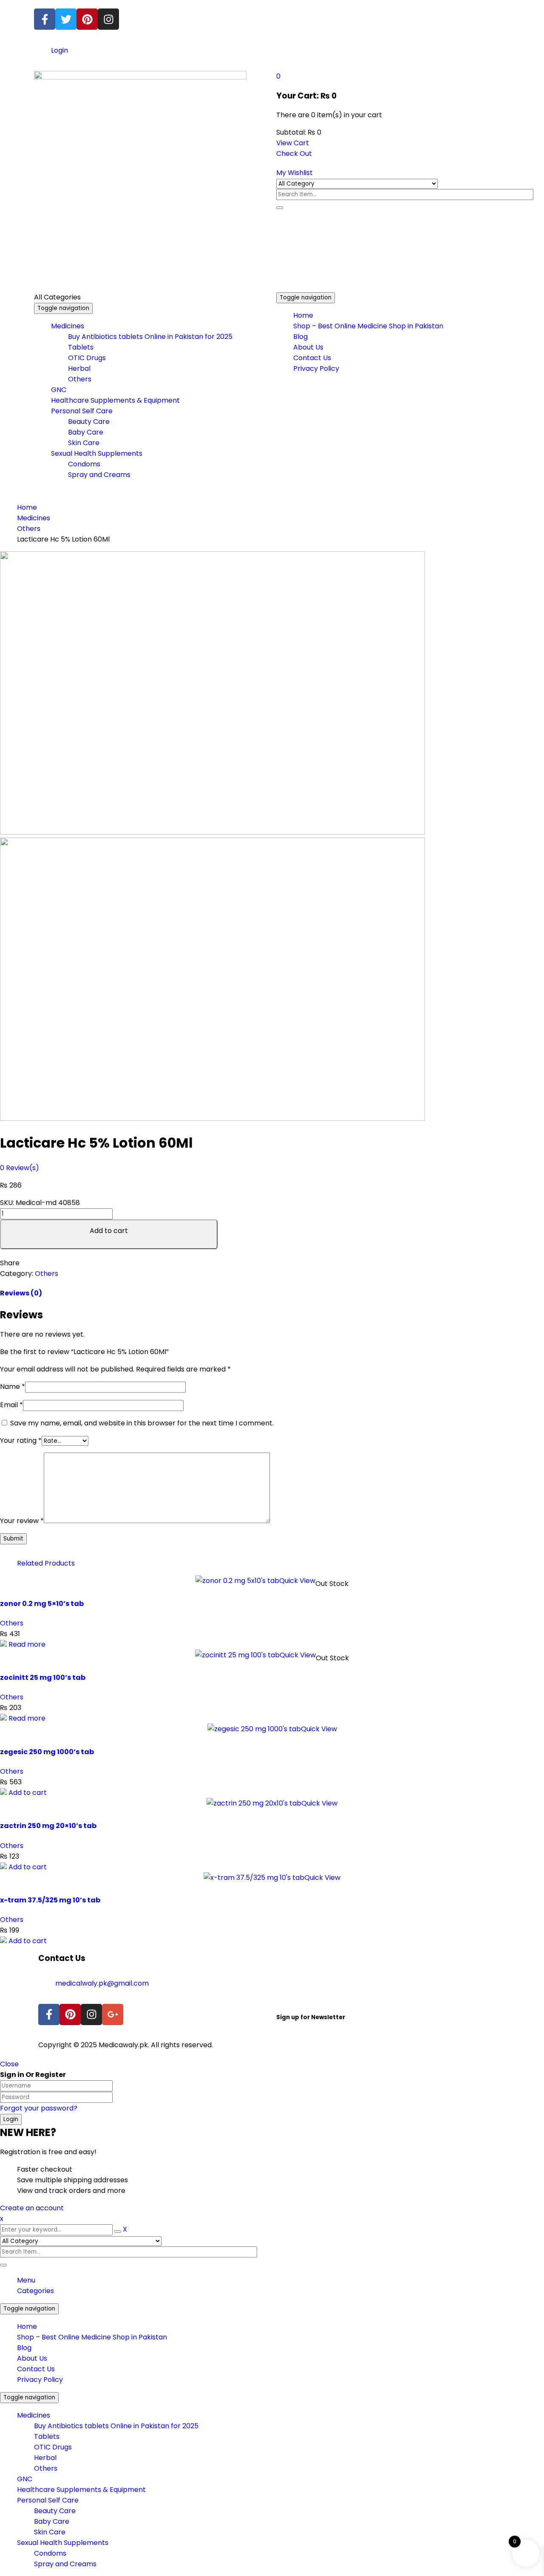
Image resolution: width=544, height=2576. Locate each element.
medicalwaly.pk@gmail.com (102, 1983)
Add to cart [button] (28, 1793)
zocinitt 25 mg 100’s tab (43, 1677)
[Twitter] (66, 19)
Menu (26, 2280)
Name (13, 1387)
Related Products (46, 1563)
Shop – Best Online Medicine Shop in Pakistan (92, 2337)
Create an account (32, 2208)
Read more (27, 1644)
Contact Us (36, 2369)
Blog (24, 2348)
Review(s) (20, 1168)
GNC (25, 2479)
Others (29, 529)
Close (9, 2064)
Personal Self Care (48, 2500)
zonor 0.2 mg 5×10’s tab (42, 1604)
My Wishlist (295, 173)
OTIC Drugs (53, 2447)
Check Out (294, 154)
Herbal (45, 2458)
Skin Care (50, 2532)
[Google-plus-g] (113, 2015)
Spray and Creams (65, 2564)
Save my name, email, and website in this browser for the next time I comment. (142, 1423)
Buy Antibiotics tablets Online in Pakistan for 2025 (116, 2426)
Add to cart (109, 1231)
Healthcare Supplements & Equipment (81, 2490)
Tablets (47, 2436)
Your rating (21, 1440)
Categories (35, 2291)
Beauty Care (55, 2511)
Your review (22, 1521)
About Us (32, 2358)
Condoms (50, 2553)
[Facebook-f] (45, 19)
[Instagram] (108, 19)
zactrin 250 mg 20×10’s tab (48, 1826)
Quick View (297, 1581)
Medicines (34, 518)
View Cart (293, 143)
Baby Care (52, 2521)
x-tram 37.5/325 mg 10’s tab (50, 1900)
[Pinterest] (87, 19)
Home (27, 507)
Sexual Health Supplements (63, 2543)
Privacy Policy (40, 2380)
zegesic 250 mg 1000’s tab (47, 1752)
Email (11, 1405)
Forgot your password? (39, 2108)
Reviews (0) (21, 1293)
